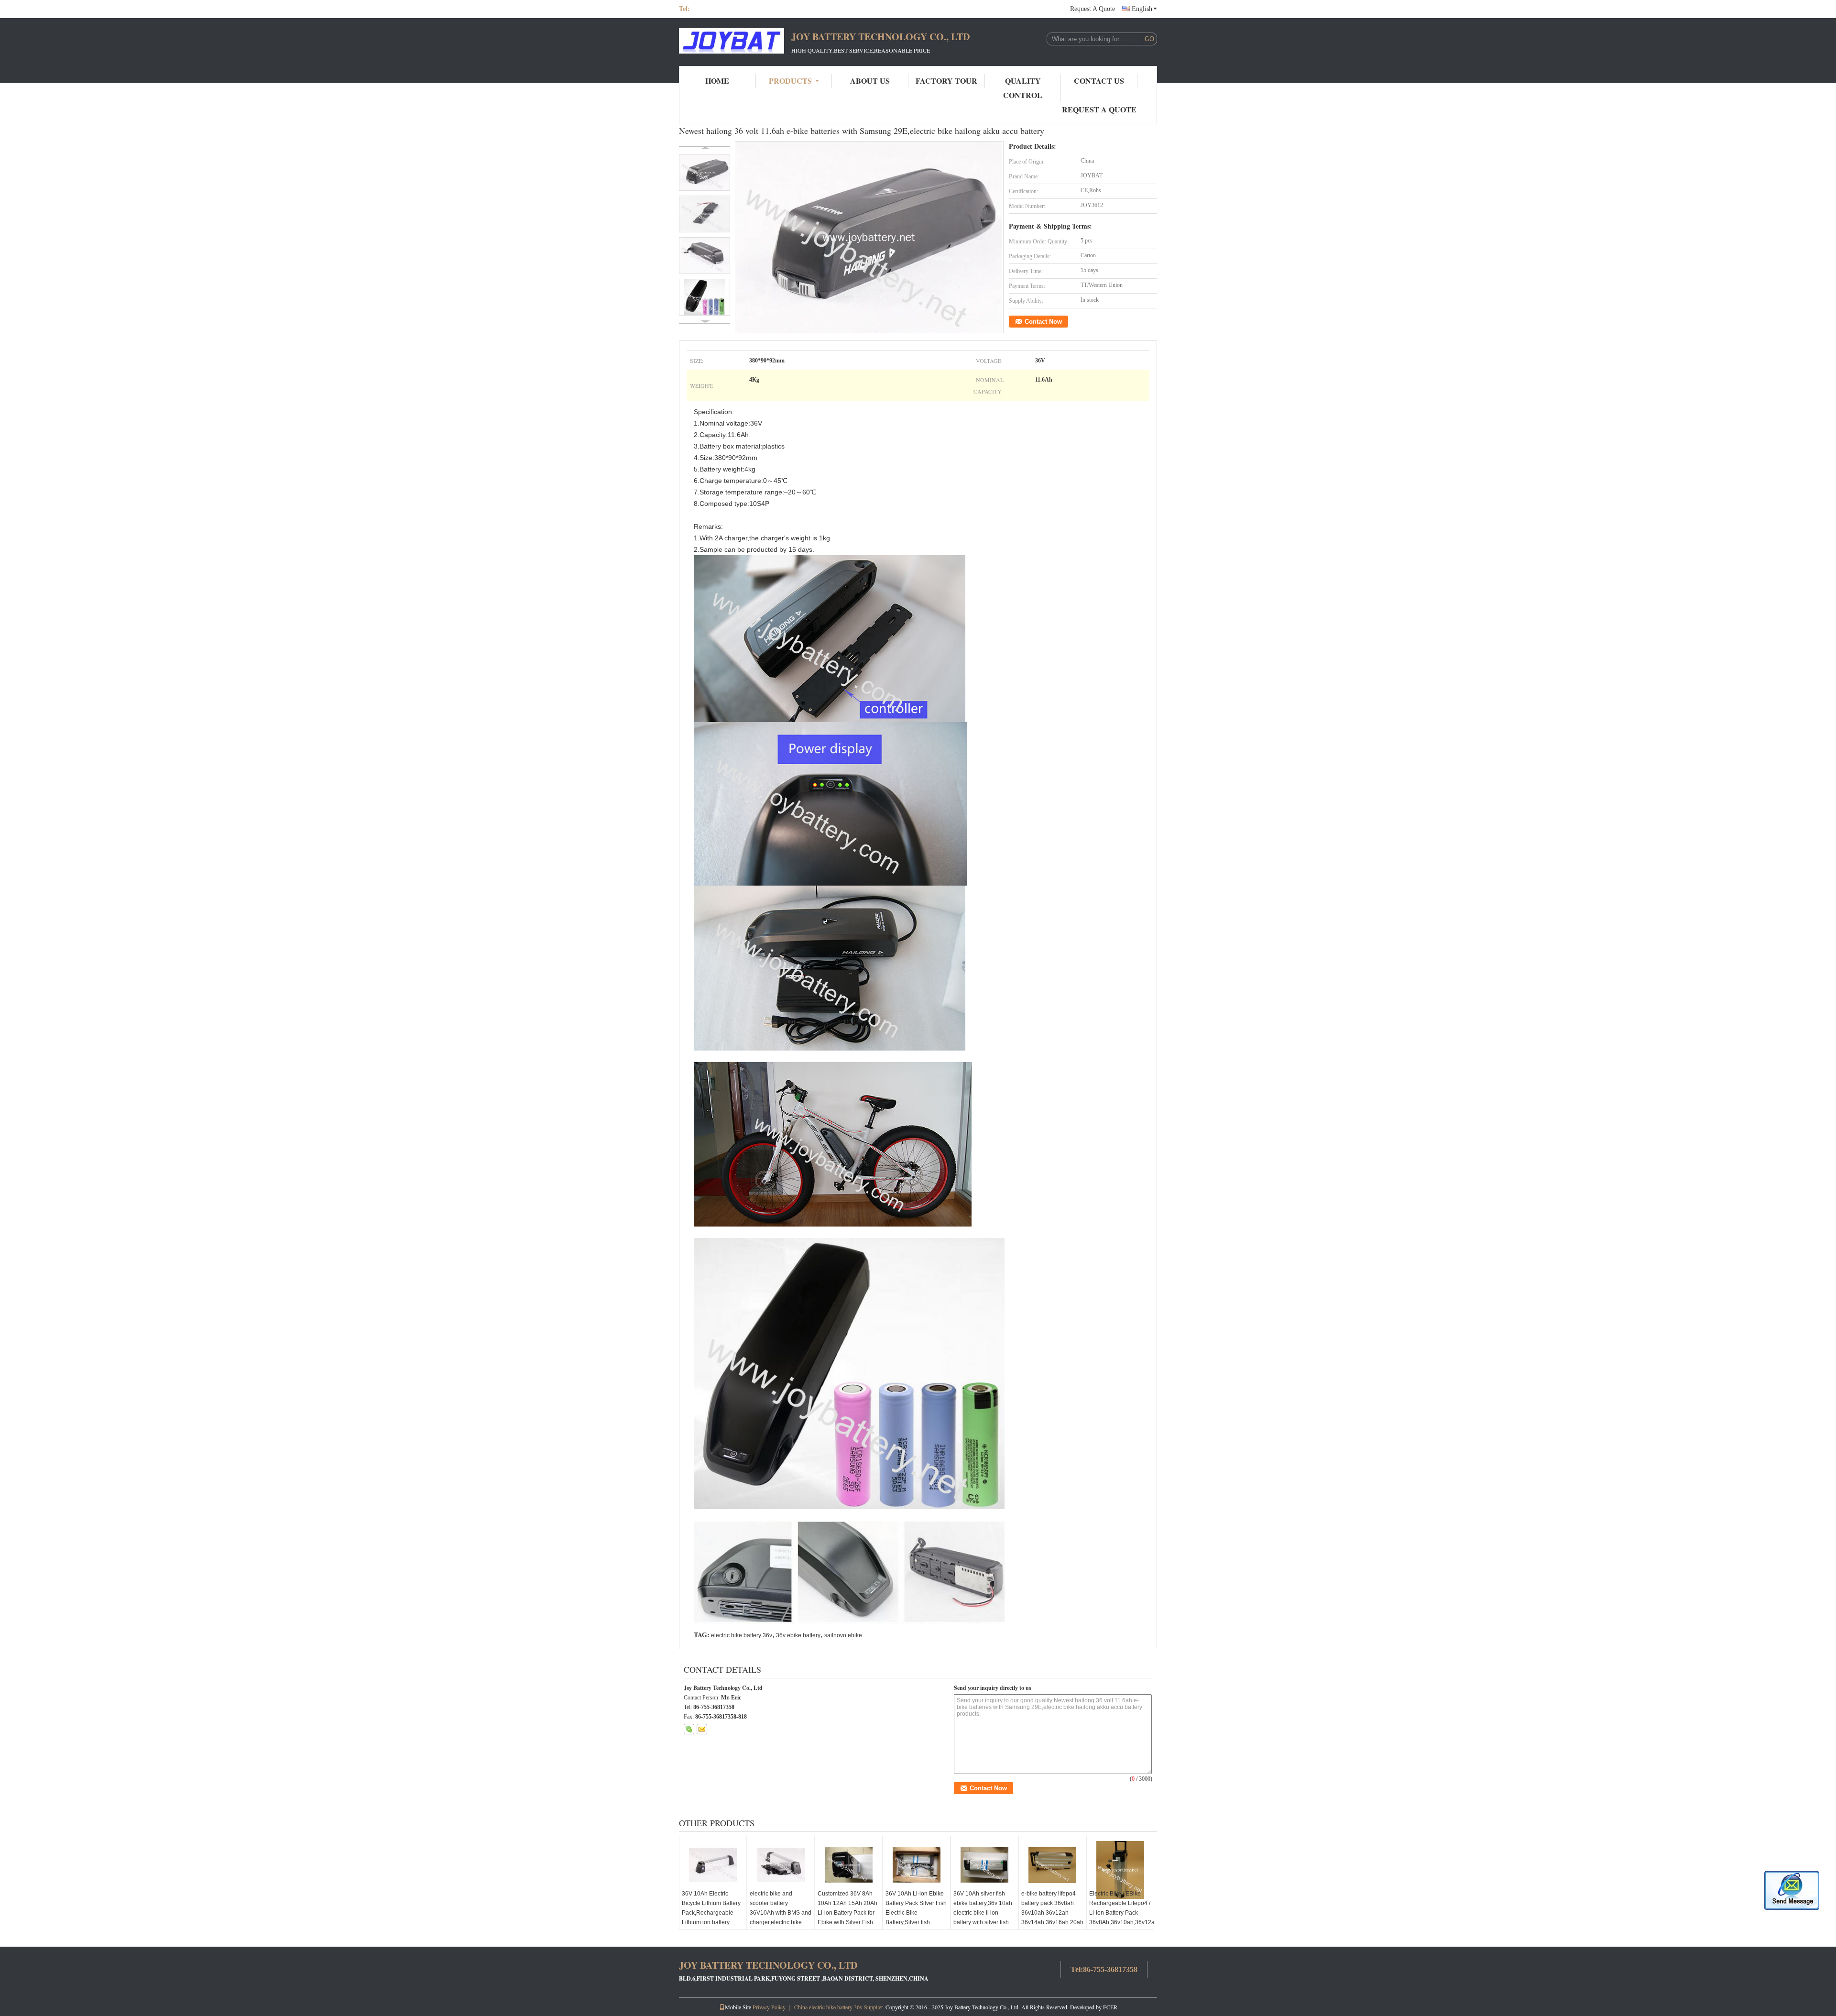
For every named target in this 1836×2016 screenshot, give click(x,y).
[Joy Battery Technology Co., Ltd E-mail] (702, 1729)
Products (790, 81)
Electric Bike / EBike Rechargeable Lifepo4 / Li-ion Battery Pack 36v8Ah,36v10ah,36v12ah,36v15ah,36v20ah (1121, 1908)
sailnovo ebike (843, 1635)
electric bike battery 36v (742, 1635)
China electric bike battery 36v (828, 2007)
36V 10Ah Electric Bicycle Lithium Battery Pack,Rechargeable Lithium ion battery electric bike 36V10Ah (711, 1913)
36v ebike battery (798, 1635)
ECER (1110, 2007)
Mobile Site (738, 2007)
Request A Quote (1093, 9)
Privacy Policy (769, 2007)
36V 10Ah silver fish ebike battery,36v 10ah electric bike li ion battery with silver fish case (983, 1913)
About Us (870, 81)
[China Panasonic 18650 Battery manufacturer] (732, 42)
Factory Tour (946, 81)
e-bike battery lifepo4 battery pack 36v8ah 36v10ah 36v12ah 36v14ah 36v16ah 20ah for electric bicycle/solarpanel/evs (1052, 1917)
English (1142, 9)
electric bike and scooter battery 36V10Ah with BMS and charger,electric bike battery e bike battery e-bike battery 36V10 (781, 1917)
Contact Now (1043, 322)
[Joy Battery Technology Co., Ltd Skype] (689, 1729)
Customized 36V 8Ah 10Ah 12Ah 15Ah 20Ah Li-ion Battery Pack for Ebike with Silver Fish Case (847, 1913)
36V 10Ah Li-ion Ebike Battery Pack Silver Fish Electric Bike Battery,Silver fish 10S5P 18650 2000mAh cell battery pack (916, 1922)
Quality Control (1023, 88)
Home (717, 81)
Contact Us (1099, 81)
